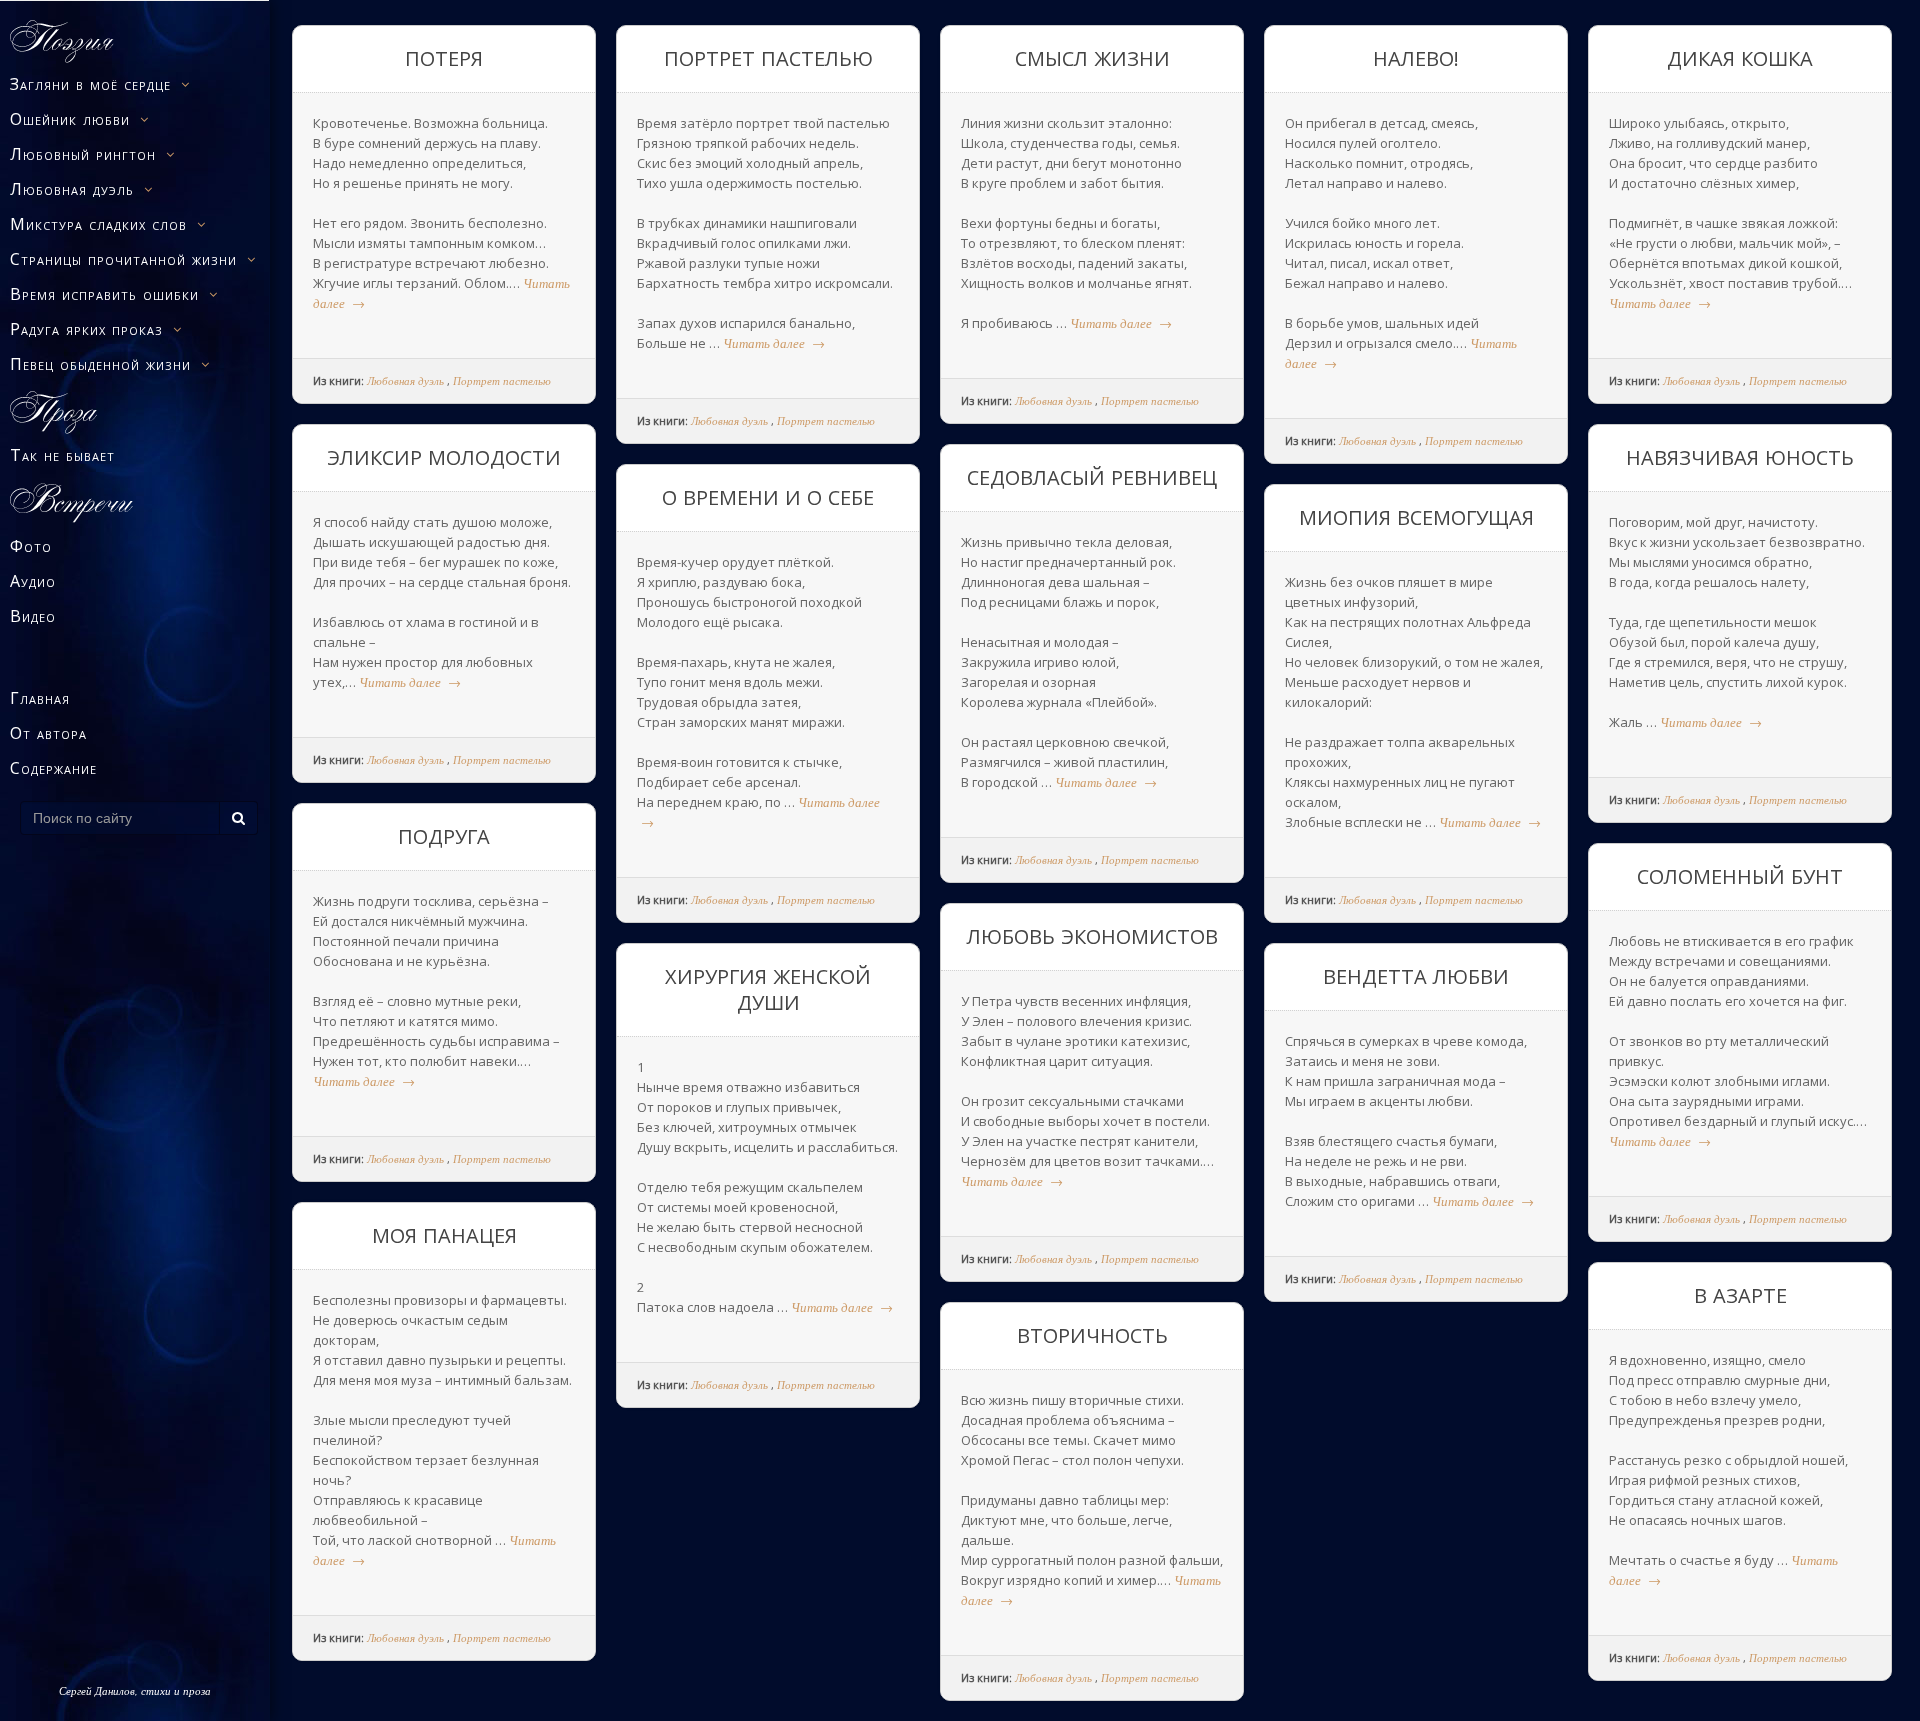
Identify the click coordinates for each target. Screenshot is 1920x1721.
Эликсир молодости (444, 457)
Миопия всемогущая (1416, 517)
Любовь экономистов (1092, 936)
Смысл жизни (1092, 58)
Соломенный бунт (1740, 876)
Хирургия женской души (768, 989)
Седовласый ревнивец (1092, 477)
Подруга (444, 836)
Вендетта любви (1416, 976)
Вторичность (1092, 1335)
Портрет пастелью (502, 380)
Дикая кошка (1740, 58)
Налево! (1416, 58)
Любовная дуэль (405, 380)
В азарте (1740, 1295)
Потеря (444, 58)
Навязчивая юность (1740, 457)
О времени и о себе (768, 497)
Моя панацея (444, 1235)
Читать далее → (774, 343)
